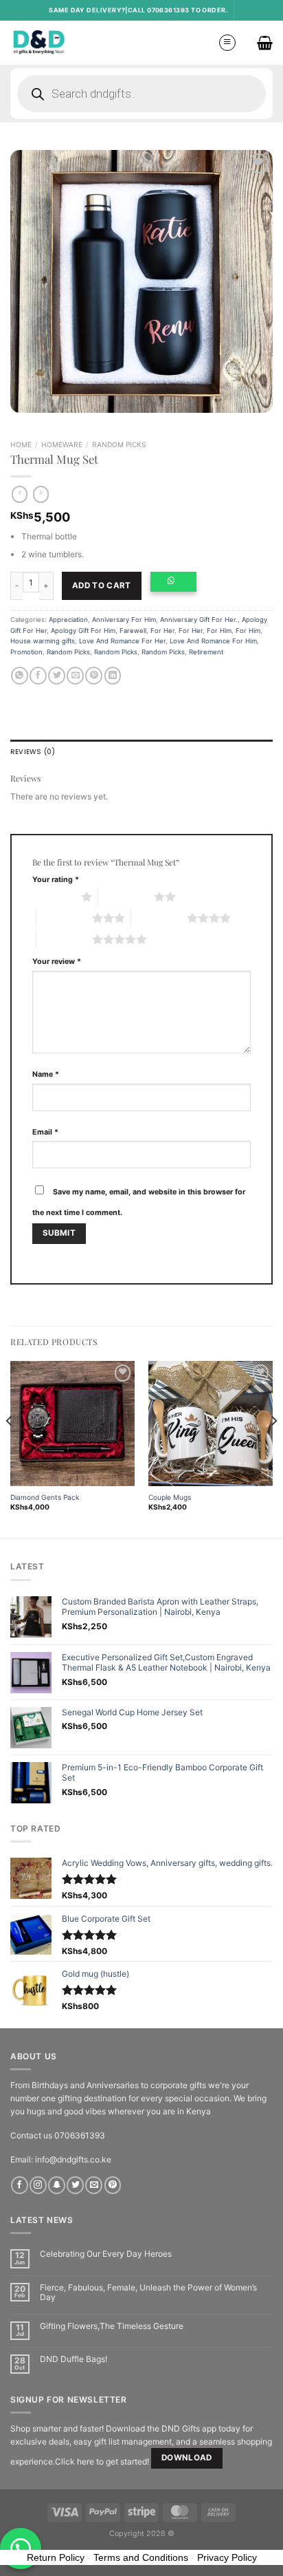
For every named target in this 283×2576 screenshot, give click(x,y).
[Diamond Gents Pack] (72, 1423)
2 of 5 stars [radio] (126, 897)
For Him (219, 631)
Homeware (62, 444)
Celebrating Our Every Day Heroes (106, 2254)
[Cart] (265, 43)
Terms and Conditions (141, 2557)
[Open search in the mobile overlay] (141, 94)
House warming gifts (43, 641)
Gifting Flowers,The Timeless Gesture (112, 2326)
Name (46, 1074)
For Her (162, 631)
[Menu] (227, 43)
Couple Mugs (170, 1497)
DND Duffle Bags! (73, 2359)
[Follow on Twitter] (75, 2185)
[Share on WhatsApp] (20, 676)
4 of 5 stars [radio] (159, 918)
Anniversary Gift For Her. (199, 620)
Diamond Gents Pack (45, 1497)
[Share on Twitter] (57, 676)
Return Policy (56, 2557)
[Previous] (10, 1448)
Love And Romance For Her (122, 641)
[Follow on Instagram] (38, 2185)
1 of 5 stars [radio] (53, 897)
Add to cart (102, 586)
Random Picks (119, 444)
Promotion (26, 652)
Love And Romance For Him (213, 641)
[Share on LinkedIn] (113, 676)
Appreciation (68, 620)
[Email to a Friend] (75, 676)
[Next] (273, 1448)
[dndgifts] (39, 42)
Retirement (206, 652)
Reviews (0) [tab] (33, 752)
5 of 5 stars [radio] (64, 939)
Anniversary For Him (124, 620)
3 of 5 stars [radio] (64, 918)
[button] (177, 586)
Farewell (133, 631)
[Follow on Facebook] (20, 2185)
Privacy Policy (227, 2557)
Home (21, 444)
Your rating (56, 880)
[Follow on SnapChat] (57, 2185)
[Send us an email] (94, 2185)
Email (45, 1132)
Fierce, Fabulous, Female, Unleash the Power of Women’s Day (148, 2293)
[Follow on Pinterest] (113, 2185)
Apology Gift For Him (83, 631)
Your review (57, 962)
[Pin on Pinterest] (94, 676)
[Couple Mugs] (211, 1423)
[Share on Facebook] (38, 676)
